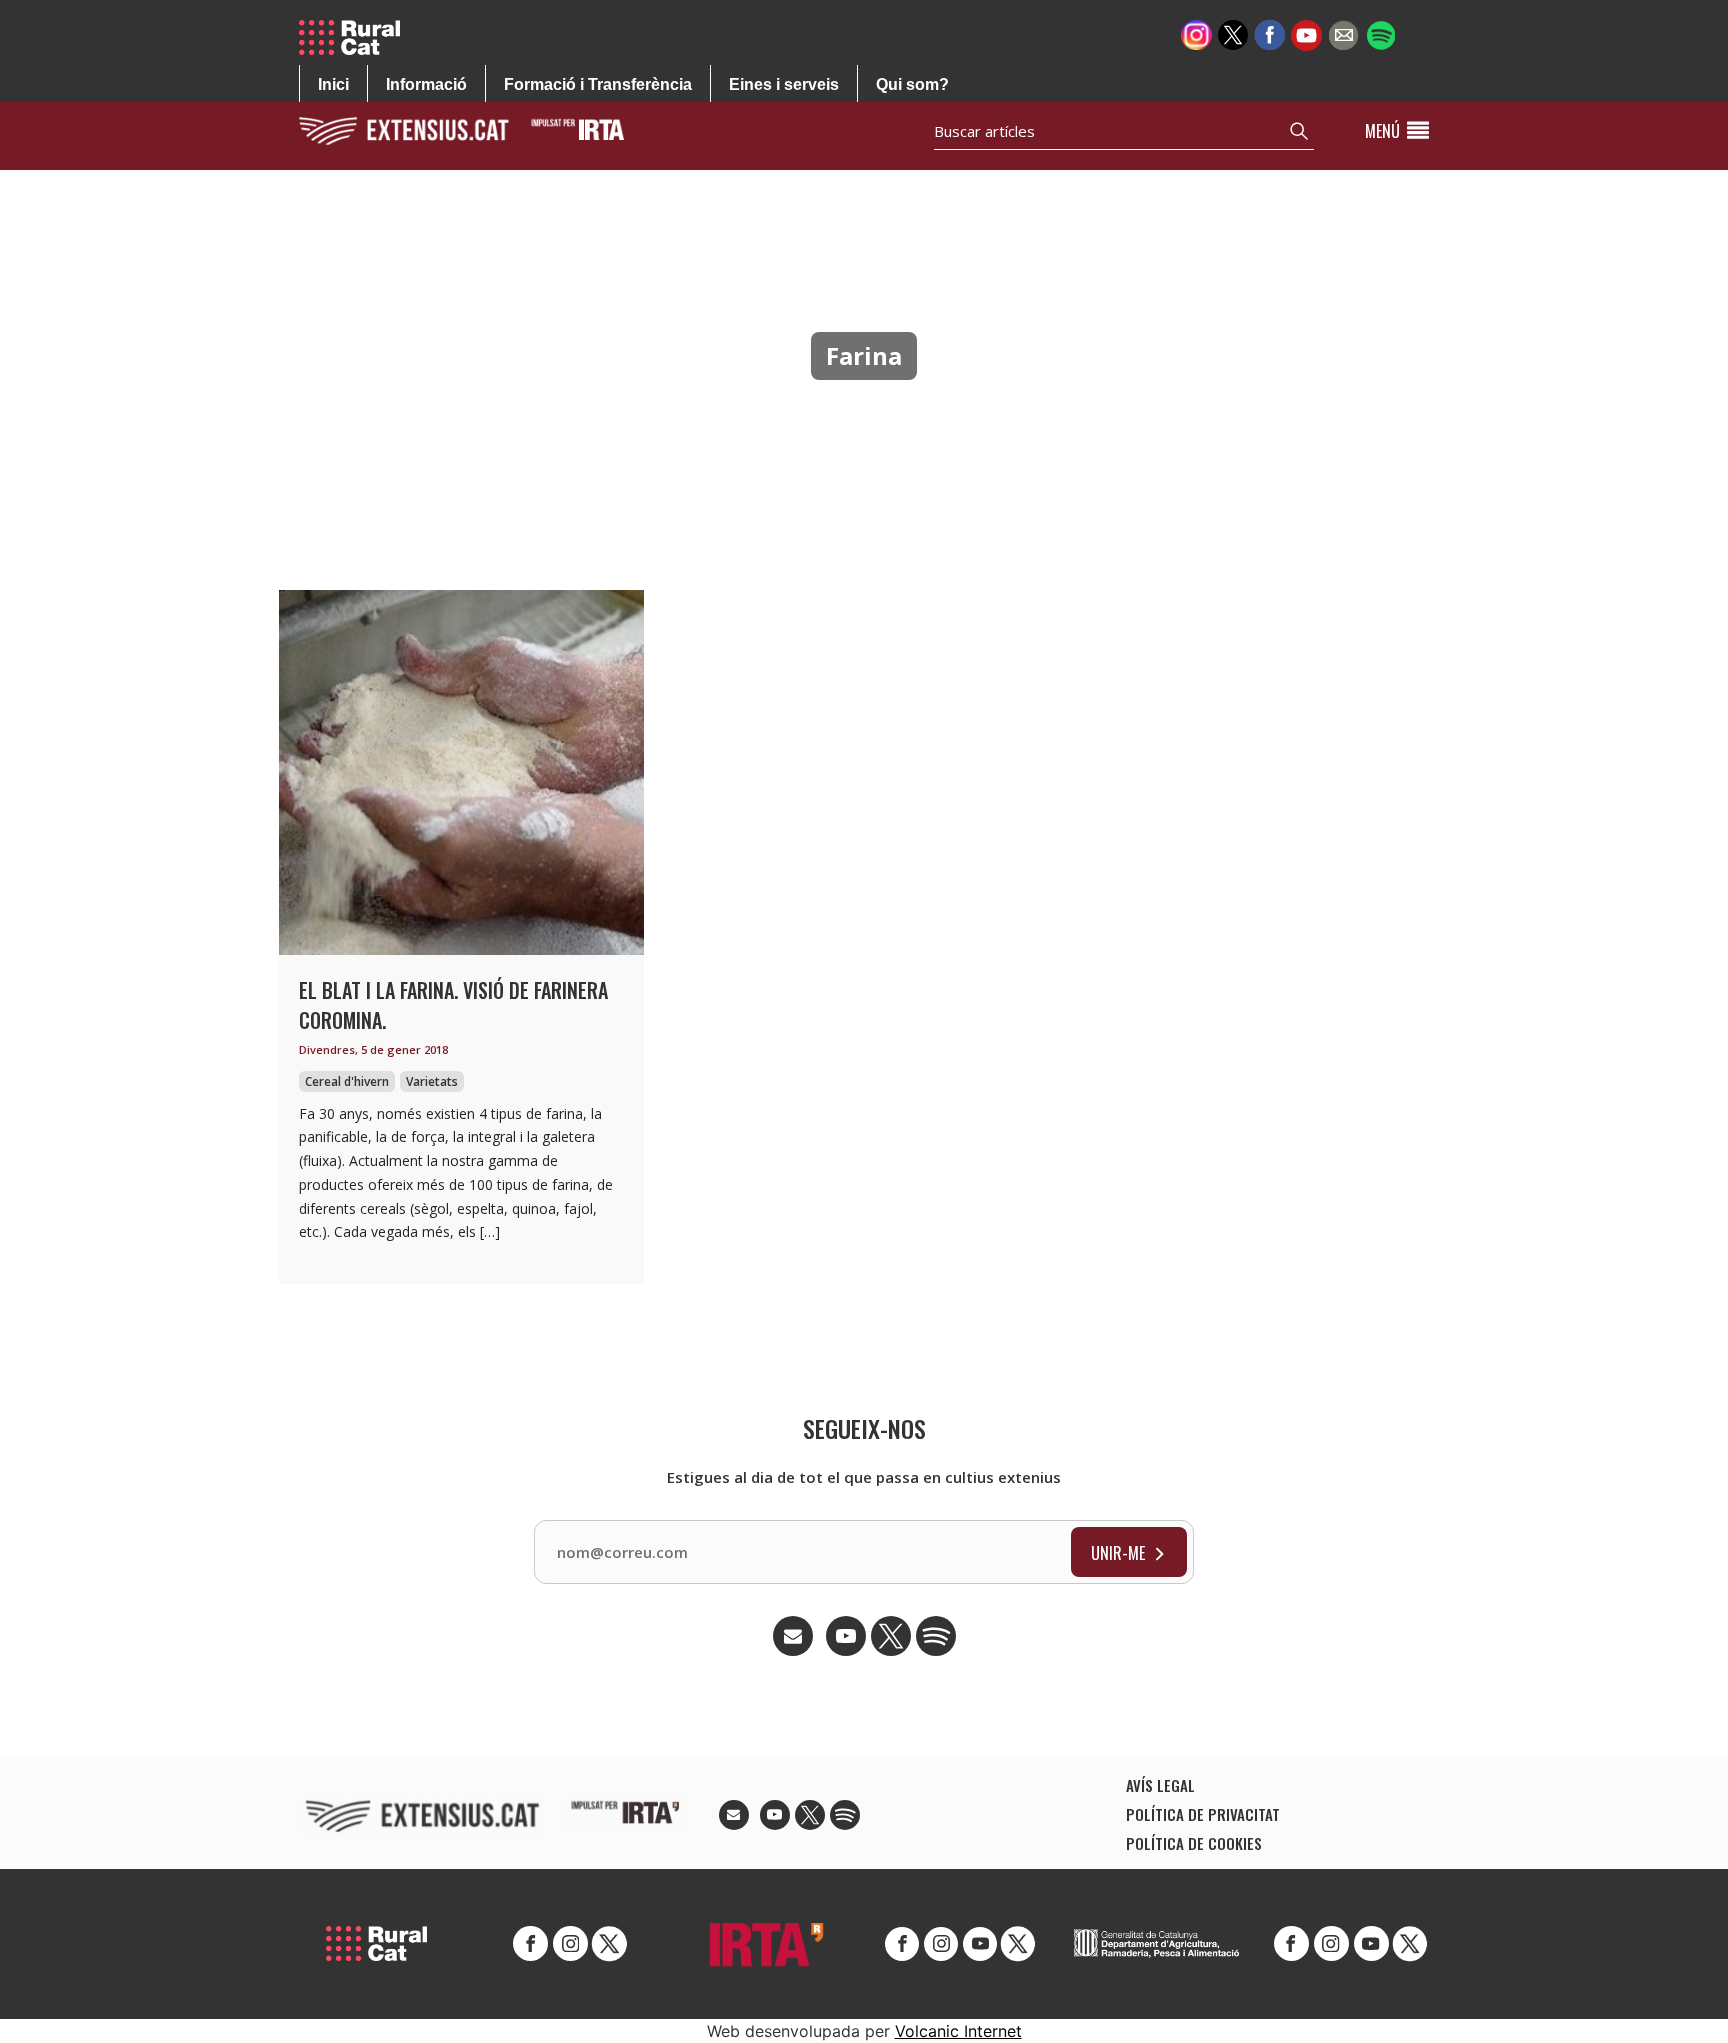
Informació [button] (426, 84)
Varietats (432, 1081)
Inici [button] (333, 84)
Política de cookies (1194, 1843)
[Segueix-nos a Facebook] (1269, 33)
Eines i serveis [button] (784, 84)
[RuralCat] (357, 37)
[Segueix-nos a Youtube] (1306, 33)
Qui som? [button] (912, 84)
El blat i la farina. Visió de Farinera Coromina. (453, 1005)
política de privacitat (1203, 1814)
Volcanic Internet (958, 2031)
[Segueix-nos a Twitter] (1233, 33)
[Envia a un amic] (1343, 33)
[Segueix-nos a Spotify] (1380, 33)
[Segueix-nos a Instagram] (1196, 33)
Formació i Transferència (598, 84)
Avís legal (1160, 1785)
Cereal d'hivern (347, 1081)
